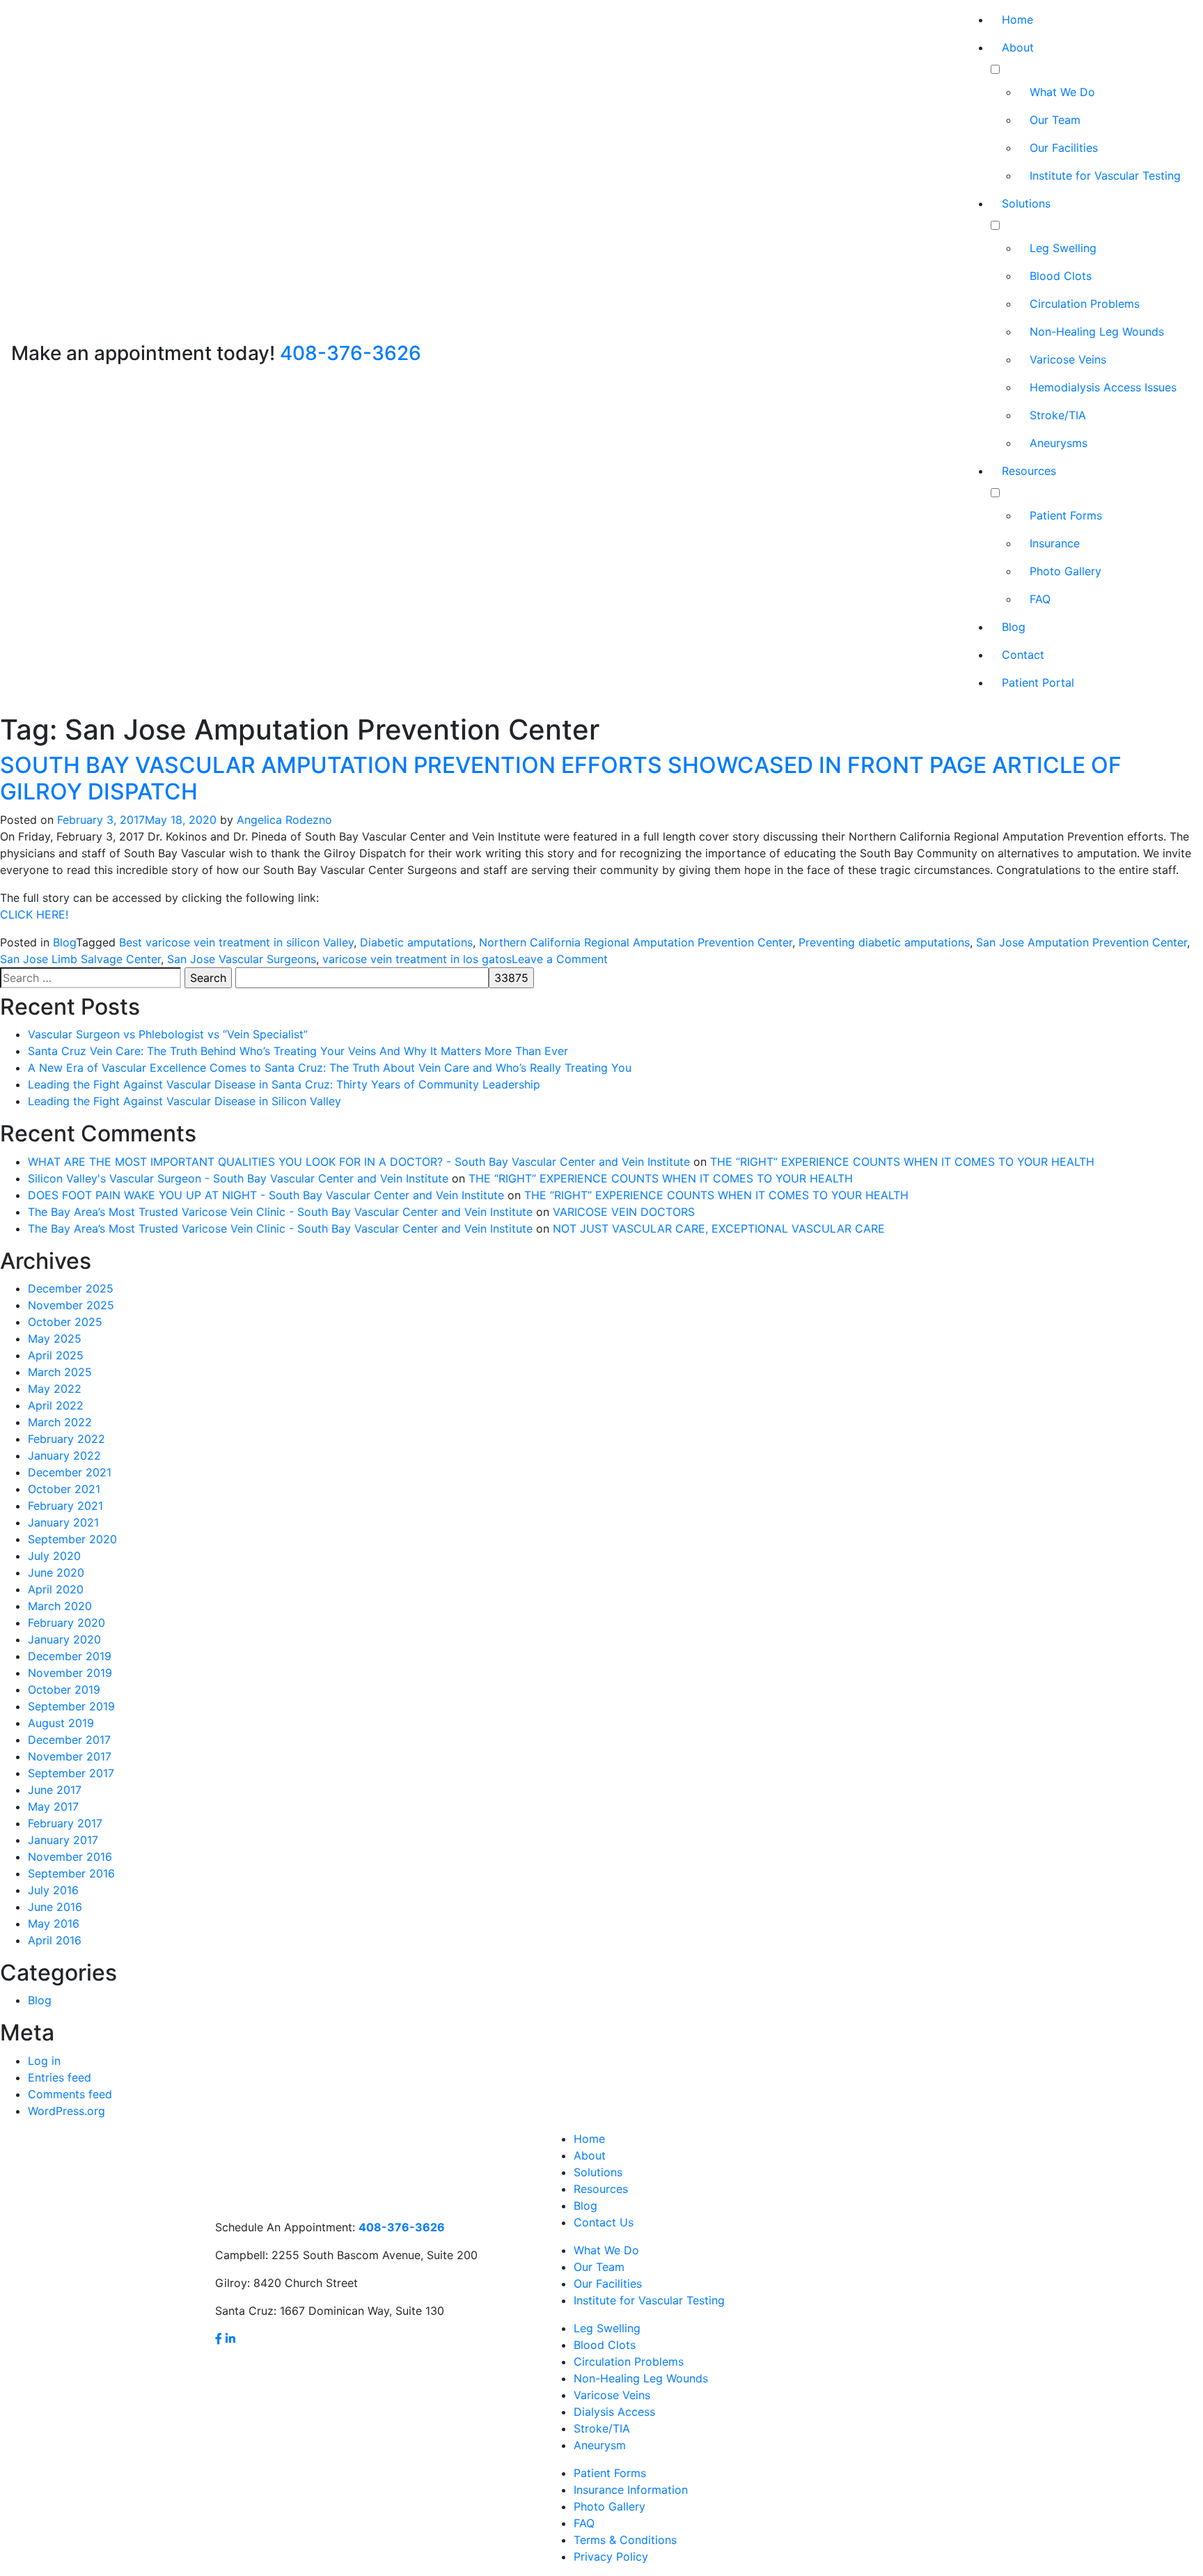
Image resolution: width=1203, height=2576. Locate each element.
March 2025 (60, 1372)
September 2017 (71, 1773)
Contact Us (604, 2222)
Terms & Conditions (625, 2540)
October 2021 (64, 1489)
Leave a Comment (560, 959)
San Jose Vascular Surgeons (242, 959)
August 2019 (61, 1723)
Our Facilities (1064, 148)
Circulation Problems (1085, 304)
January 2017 (63, 1840)
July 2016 (53, 1890)
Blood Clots (1061, 276)
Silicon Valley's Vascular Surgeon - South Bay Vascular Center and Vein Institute (238, 1178)
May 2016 (54, 1923)
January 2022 (64, 1455)
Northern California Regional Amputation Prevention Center (636, 942)
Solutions (1026, 203)
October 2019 (64, 1689)
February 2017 (65, 1823)
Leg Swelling (1063, 248)
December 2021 (70, 1472)
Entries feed (60, 2077)
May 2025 (55, 1338)
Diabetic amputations (416, 942)
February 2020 (66, 1623)
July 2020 (54, 1556)
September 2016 (71, 1873)
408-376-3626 (351, 353)
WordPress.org (66, 2111)
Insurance (1055, 543)
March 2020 (60, 1606)
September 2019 (71, 1706)
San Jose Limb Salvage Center (80, 959)
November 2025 (71, 1305)
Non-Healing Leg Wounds (1097, 331)
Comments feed (70, 2094)
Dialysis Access (614, 2412)
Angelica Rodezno (284, 820)
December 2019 (70, 1656)
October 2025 (65, 1322)
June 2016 (55, 1907)
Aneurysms (1059, 443)
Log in (44, 2061)
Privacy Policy (611, 2557)
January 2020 (64, 1639)
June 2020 (56, 1572)
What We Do (1062, 92)
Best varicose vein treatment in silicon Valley (236, 942)
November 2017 (70, 1756)
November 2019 (70, 1673)
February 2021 (65, 1506)
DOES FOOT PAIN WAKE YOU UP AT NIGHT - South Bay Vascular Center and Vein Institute (266, 1195)
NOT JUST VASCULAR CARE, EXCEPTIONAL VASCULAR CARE (719, 1228)
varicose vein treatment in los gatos (417, 959)
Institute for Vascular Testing (1105, 175)
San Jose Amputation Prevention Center (1082, 942)
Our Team (1055, 120)
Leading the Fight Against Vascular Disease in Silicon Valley (184, 1101)
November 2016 (70, 1857)
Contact (1023, 655)
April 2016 (55, 1940)
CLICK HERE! (34, 914)
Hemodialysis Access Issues (1103, 387)
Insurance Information (631, 2490)
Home (1017, 19)
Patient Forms (1066, 515)
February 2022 (66, 1439)
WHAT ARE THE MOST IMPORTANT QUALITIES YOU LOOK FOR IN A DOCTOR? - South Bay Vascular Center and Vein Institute (359, 1162)
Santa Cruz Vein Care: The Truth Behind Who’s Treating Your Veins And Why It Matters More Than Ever (298, 1051)
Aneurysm (600, 2445)
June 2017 (55, 1790)
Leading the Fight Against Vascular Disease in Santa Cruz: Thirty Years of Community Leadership (284, 1084)
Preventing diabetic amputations (884, 942)
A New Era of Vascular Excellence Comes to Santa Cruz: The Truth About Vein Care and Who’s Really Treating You (330, 1068)
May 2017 (53, 1806)
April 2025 (56, 1355)
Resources (1029, 471)
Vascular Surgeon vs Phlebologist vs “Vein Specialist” (168, 1034)
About (1018, 47)
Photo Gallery (1066, 571)
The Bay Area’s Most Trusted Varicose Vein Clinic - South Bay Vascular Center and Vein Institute (280, 1212)
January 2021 (63, 1522)
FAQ (1040, 599)
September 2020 (72, 1539)
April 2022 (56, 1405)
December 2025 (71, 1288)
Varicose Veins (1068, 359)
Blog (1014, 627)
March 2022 (60, 1422)
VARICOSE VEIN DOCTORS (624, 1212)
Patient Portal (1038, 682)
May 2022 (55, 1389)
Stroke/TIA (1058, 415)
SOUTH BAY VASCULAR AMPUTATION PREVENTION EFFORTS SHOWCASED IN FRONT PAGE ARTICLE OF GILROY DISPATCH (561, 778)
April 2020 (56, 1589)
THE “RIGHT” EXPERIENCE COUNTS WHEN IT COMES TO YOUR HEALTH (902, 1162)
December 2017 (69, 1740)
